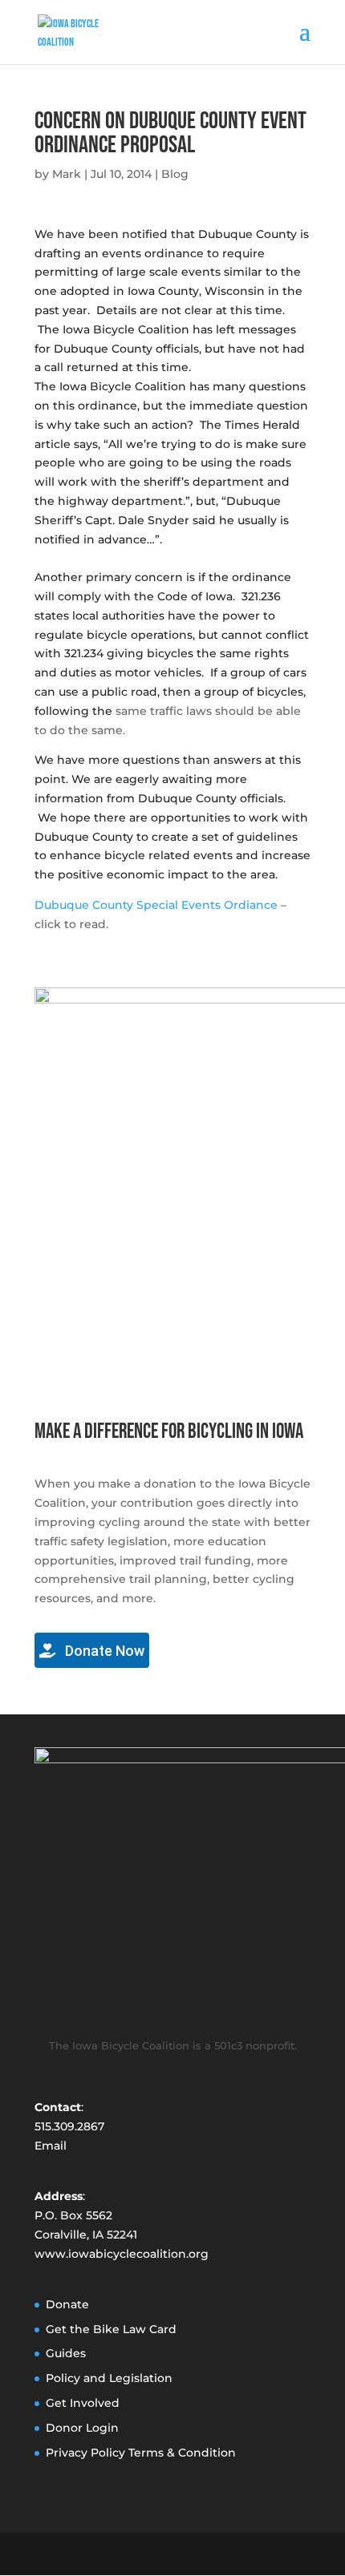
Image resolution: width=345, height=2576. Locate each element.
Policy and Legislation (109, 2378)
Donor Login (82, 2428)
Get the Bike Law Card (111, 2329)
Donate (67, 2304)
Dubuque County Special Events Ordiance (156, 905)
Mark (67, 174)
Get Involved (83, 2403)
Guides (66, 2353)
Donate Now (103, 1651)
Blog (175, 174)
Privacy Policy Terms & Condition (141, 2453)
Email (51, 2146)
